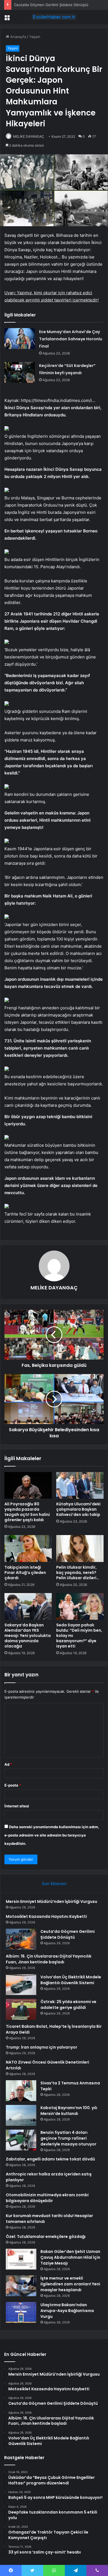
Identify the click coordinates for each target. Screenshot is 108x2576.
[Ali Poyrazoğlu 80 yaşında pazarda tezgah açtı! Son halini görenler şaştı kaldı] (28, 1485)
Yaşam (35, 37)
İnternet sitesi (17, 1806)
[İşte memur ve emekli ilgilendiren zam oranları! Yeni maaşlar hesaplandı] (21, 2286)
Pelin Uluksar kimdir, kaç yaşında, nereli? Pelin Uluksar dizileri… (78, 1573)
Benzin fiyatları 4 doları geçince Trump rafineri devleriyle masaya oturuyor (68, 2138)
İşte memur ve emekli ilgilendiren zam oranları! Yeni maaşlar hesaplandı (70, 2284)
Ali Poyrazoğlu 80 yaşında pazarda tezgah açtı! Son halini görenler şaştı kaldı (27, 1512)
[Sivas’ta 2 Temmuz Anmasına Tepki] (21, 2091)
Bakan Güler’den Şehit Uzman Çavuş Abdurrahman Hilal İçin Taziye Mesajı (70, 2257)
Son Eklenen (54, 1884)
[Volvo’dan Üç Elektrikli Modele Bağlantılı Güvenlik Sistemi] (21, 1985)
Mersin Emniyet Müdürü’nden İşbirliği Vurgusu (52, 1901)
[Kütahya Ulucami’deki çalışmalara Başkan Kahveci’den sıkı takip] (80, 1485)
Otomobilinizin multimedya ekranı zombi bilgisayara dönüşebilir (47, 2198)
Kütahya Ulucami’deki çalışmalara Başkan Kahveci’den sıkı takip (78, 1509)
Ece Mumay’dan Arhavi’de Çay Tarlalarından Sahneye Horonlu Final (71, 339)
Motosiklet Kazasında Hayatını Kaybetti (46, 1916)
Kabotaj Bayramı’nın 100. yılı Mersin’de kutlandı (69, 2111)
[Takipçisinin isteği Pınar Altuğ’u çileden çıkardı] (28, 1548)
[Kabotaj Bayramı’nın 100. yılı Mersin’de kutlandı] (21, 2115)
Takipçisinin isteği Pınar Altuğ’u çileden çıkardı (25, 1573)
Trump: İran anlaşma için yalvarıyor (42, 2047)
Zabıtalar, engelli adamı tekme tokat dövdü (50, 2159)
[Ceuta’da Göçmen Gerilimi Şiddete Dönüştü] (21, 1939)
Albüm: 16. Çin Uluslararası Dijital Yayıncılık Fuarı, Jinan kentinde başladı (49, 1959)
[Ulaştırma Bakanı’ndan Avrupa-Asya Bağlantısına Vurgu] (21, 2312)
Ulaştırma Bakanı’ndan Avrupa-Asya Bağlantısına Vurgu (67, 2311)
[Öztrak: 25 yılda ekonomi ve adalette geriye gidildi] (21, 2009)
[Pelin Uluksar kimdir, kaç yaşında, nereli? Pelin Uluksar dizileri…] (80, 1548)
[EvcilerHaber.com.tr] (54, 17)
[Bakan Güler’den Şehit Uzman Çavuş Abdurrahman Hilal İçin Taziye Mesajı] (21, 2259)
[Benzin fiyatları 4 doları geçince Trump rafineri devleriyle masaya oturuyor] (21, 2140)
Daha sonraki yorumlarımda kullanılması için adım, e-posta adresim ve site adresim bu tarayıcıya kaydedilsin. (52, 1835)
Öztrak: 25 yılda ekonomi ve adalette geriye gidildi (68, 2005)
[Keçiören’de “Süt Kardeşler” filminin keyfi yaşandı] (20, 372)
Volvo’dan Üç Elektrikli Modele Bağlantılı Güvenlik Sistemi (71, 1980)
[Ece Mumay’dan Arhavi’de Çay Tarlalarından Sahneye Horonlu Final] (20, 339)
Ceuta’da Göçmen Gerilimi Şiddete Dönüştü (68, 1934)
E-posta (13, 1785)
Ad (8, 1764)
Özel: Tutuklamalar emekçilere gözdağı (46, 2237)
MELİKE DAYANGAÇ (29, 136)
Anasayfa (18, 37)
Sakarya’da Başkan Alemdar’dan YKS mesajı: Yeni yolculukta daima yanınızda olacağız (28, 1636)
